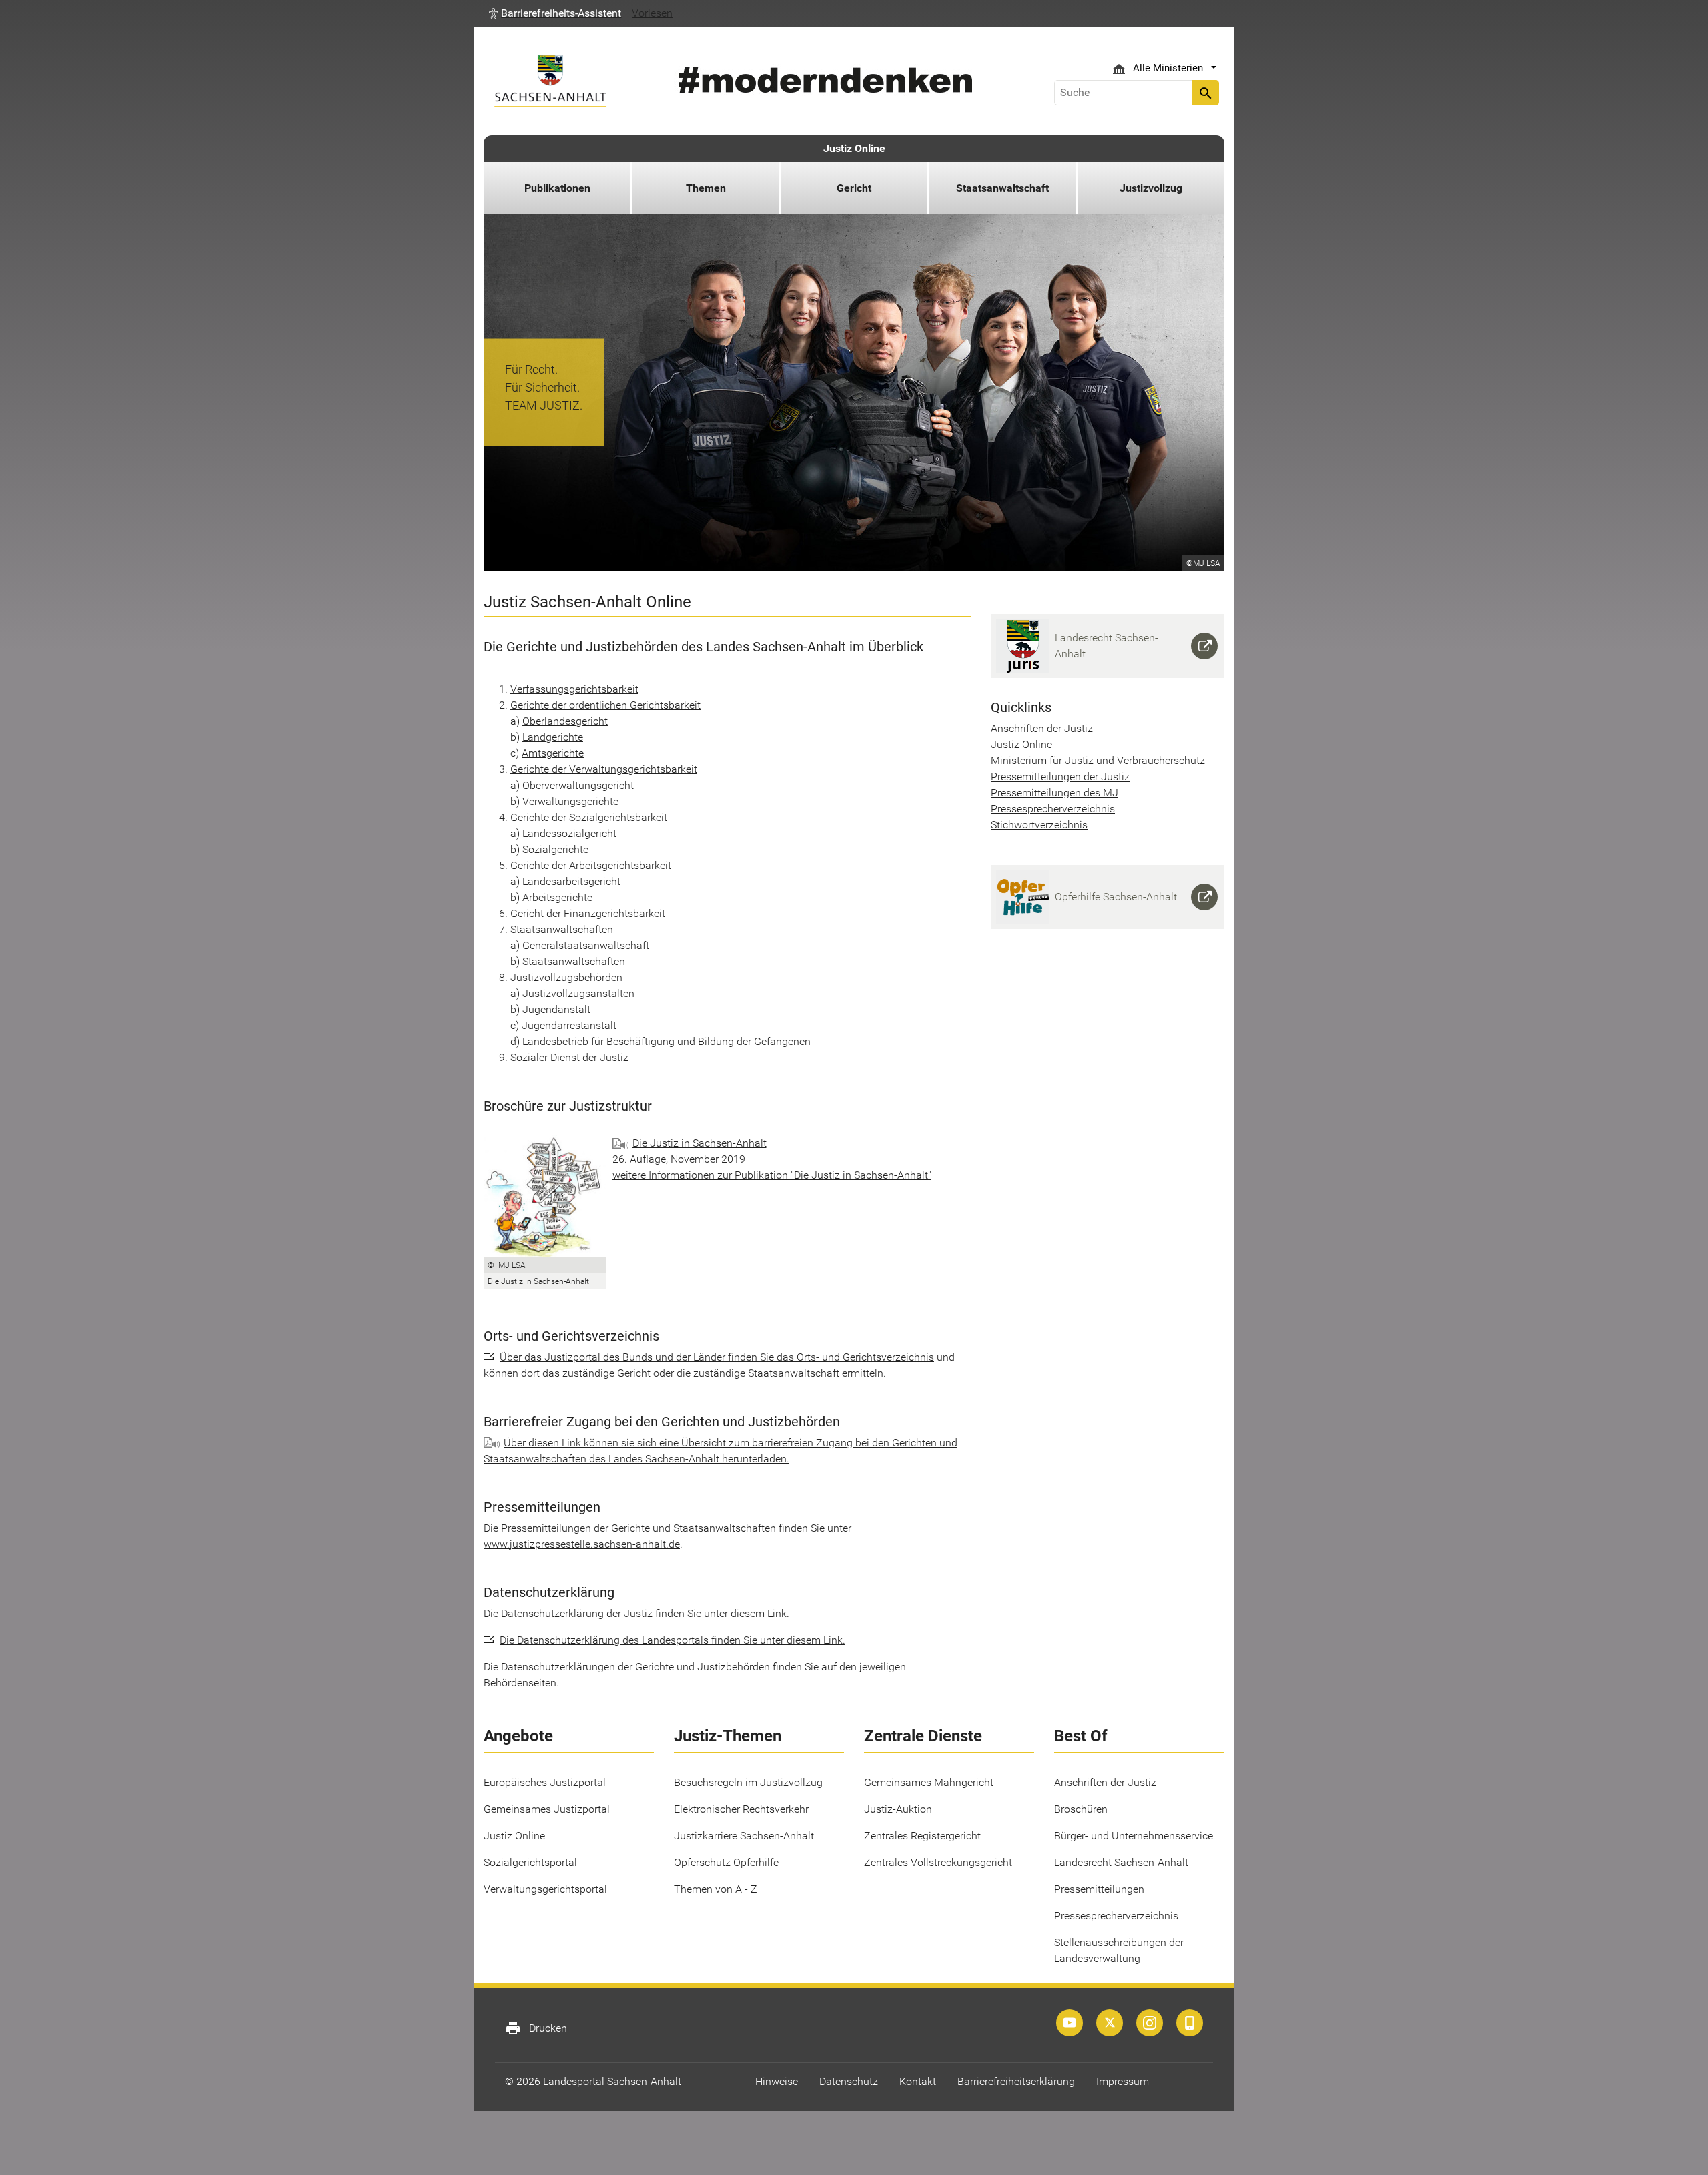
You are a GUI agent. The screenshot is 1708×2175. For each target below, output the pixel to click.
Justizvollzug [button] (1151, 188)
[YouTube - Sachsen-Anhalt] (1070, 2023)
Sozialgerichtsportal (530, 1862)
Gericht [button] (854, 188)
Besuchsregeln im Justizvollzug (748, 1782)
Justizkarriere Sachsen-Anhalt (744, 1836)
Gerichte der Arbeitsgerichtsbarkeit (591, 865)
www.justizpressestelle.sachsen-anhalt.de (582, 1544)
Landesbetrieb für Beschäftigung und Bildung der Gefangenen (667, 1041)
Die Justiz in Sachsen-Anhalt (700, 1143)
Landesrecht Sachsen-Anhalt (1121, 1862)
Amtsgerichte (553, 753)
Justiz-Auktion (898, 1809)
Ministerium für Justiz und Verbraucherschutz (1098, 760)
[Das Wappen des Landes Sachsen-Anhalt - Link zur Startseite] (550, 81)
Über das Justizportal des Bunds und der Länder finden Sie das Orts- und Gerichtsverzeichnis (717, 1357)
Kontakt (918, 2081)
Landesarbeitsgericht (571, 881)
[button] (555, 13)
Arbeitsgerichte (557, 897)
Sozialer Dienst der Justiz (569, 1057)
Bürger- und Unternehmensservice (1134, 1836)
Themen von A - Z (716, 1889)
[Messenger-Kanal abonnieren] (1190, 2023)
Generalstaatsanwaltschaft (586, 945)
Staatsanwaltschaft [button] (1002, 188)
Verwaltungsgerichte (570, 801)
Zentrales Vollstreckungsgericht (938, 1862)
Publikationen (557, 188)
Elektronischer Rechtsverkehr (741, 1809)
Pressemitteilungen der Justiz (1060, 776)
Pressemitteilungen (1099, 1889)
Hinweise (777, 2081)
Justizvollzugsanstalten (578, 993)
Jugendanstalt (556, 1009)
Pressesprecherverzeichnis (1053, 809)
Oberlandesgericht (565, 721)
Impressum (1123, 2081)
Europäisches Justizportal (545, 1782)
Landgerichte (553, 737)
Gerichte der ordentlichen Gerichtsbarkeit (605, 705)
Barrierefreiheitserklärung (1016, 2081)
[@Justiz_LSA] (1110, 2023)
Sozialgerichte (555, 849)
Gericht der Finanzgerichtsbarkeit (588, 913)
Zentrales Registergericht (922, 1836)
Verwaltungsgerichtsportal (545, 1889)
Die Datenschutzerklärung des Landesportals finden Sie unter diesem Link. (673, 1640)
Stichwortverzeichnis (1039, 825)
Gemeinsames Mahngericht (929, 1782)
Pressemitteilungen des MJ (1054, 793)
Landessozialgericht (569, 833)
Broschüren (1081, 1809)
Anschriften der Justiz (1042, 728)
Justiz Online (854, 148)
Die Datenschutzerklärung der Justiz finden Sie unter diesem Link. (636, 1613)
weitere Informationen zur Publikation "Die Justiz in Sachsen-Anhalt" (772, 1175)
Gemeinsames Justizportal (547, 1809)
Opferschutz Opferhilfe (726, 1862)
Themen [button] (706, 188)
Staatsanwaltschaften (562, 929)
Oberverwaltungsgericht (578, 785)
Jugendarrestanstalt (569, 1025)
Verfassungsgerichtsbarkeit (574, 689)
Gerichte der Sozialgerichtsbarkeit (589, 817)
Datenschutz (849, 2081)
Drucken (536, 2028)
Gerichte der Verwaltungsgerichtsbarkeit (604, 769)
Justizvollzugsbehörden (566, 977)
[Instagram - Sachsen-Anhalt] (1150, 2023)
